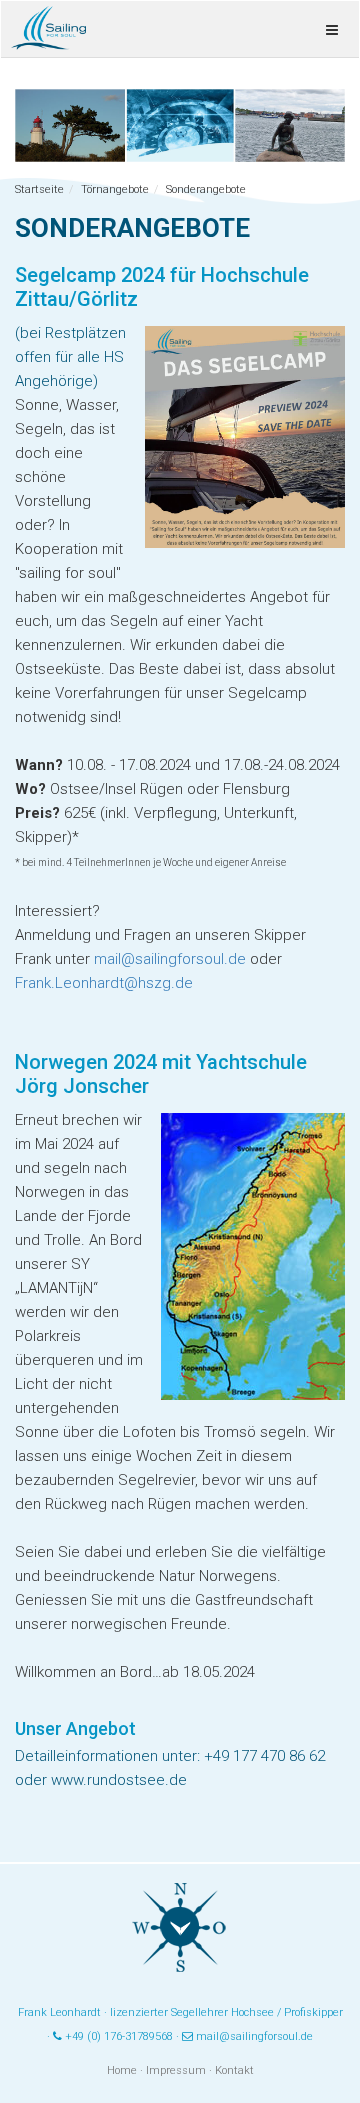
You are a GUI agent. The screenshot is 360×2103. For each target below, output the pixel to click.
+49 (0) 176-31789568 (119, 2036)
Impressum (176, 2070)
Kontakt (234, 2070)
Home (122, 2070)
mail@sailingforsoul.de (170, 959)
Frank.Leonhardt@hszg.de (104, 983)
